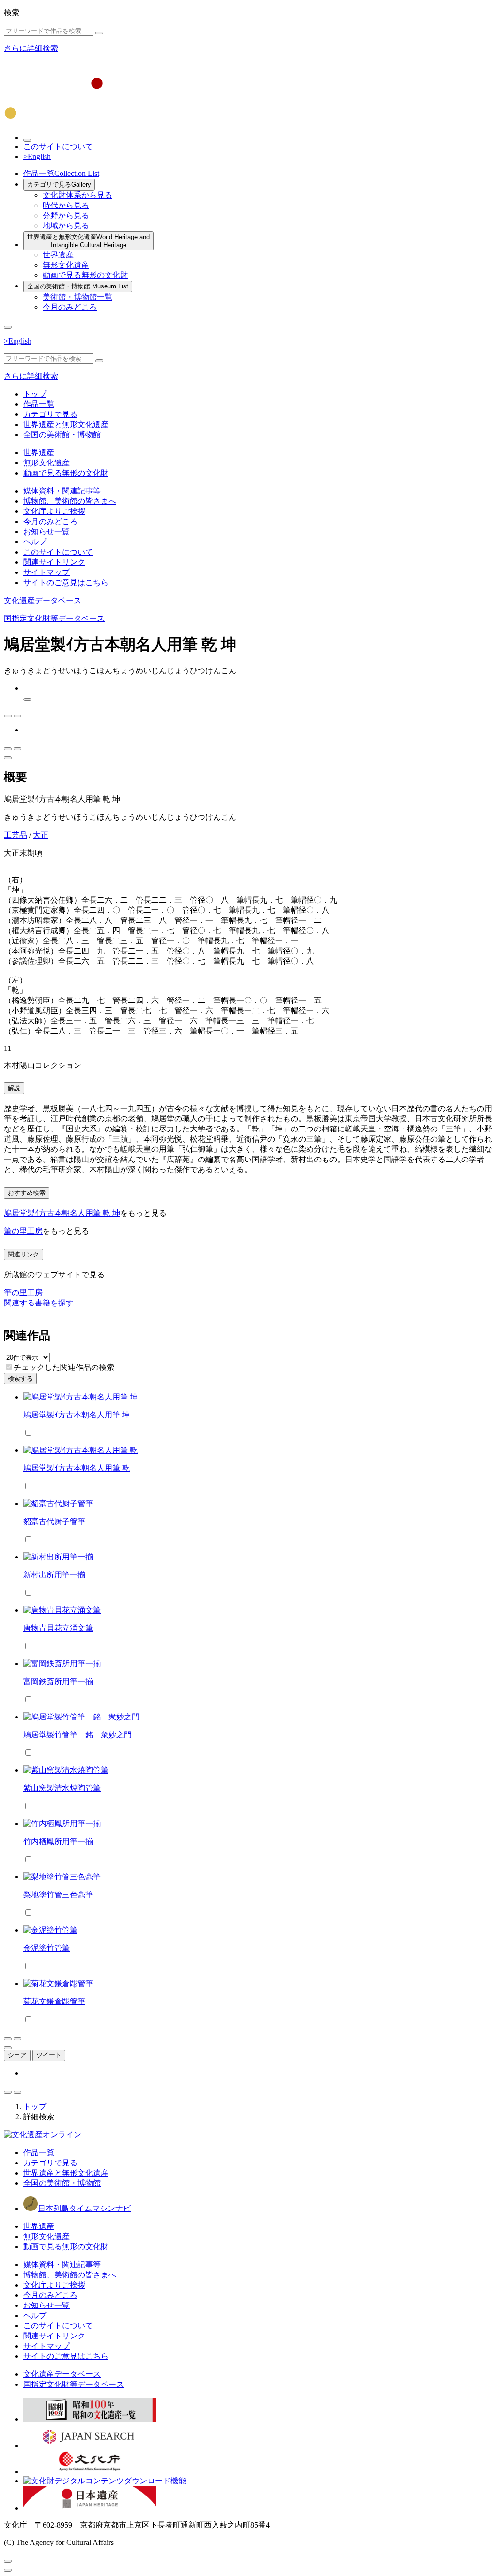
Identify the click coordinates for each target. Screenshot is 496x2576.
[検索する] (99, 33)
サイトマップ (46, 572)
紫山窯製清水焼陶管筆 (62, 1788)
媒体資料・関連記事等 (62, 491)
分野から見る (66, 215)
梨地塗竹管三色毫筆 (58, 1895)
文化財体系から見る (77, 195)
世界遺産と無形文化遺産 (88, 241)
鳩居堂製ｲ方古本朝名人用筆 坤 (77, 1415)
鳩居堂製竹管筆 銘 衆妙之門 (77, 1735)
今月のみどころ (70, 307)
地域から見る (66, 226)
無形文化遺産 (66, 265)
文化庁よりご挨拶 (54, 511)
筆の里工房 (23, 1231)
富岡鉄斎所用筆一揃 (58, 1681)
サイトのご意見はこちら (66, 582)
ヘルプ (35, 542)
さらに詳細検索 (31, 48)
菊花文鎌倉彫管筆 (54, 2001)
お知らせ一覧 (46, 532)
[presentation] (9, 1367)
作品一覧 (61, 173)
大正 (41, 835)
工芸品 (15, 835)
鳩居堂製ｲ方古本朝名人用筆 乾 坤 (62, 1213)
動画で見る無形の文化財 (85, 275)
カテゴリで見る (59, 184)
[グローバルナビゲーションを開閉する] (8, 327)
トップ (35, 394)
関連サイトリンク (54, 562)
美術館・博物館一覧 (77, 297)
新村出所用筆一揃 (54, 1575)
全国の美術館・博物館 (78, 286)
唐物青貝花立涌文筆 (58, 1628)
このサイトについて (58, 147)
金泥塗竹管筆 (46, 1948)
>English (37, 156)
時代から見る (66, 205)
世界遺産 (58, 255)
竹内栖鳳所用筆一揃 (58, 1841)
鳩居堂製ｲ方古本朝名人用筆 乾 (77, 1468)
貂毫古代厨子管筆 (54, 1521)
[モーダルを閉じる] (8, 2561)
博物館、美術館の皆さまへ (70, 501)
